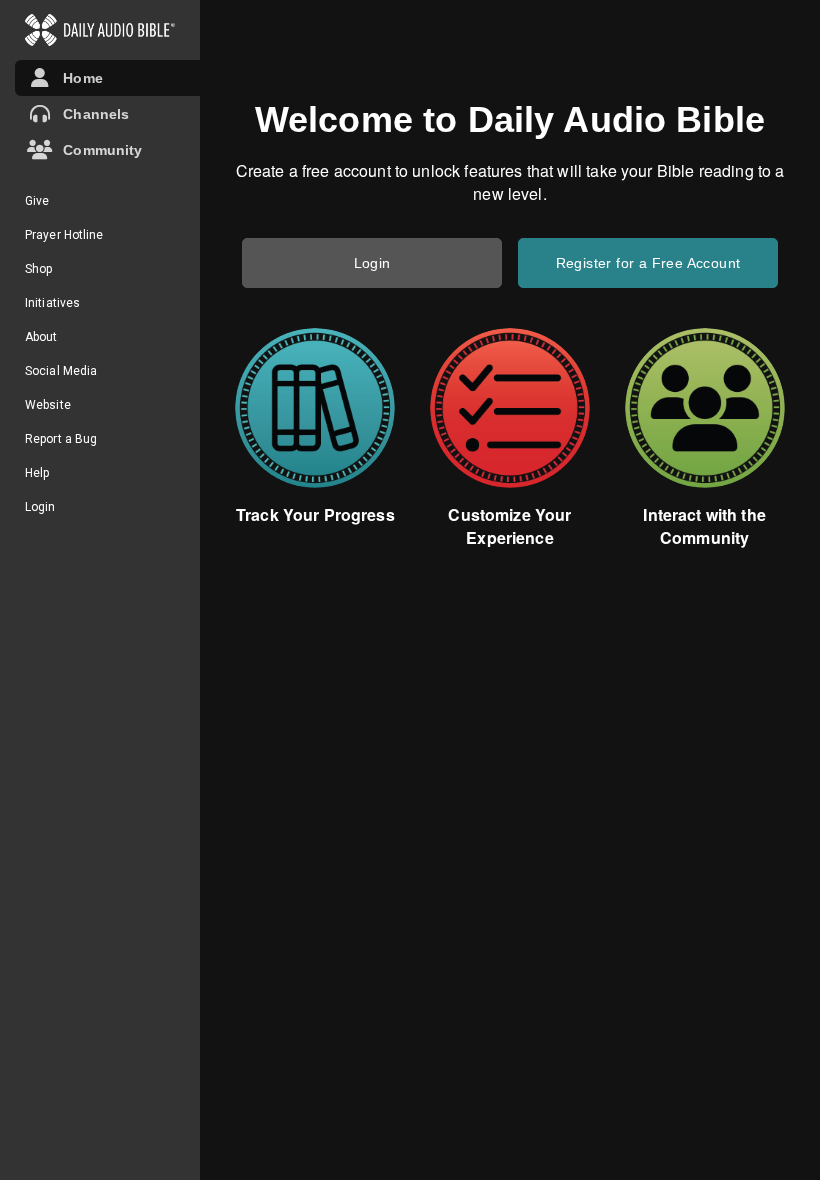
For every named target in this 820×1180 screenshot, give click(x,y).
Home (79, 78)
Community (99, 150)
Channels (92, 114)
